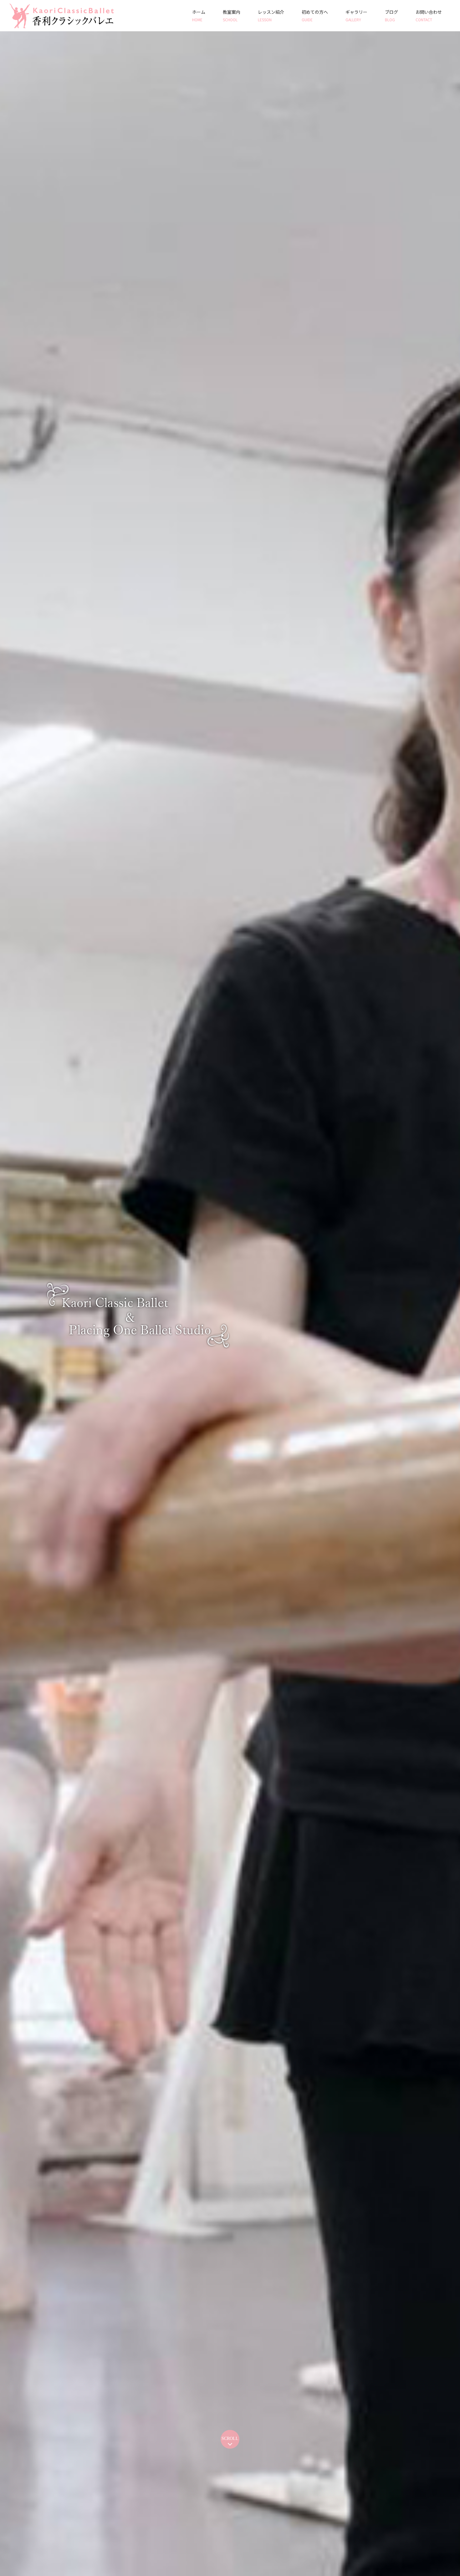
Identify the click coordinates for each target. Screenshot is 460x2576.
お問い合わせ (429, 15)
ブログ (391, 15)
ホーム (199, 15)
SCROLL (230, 2439)
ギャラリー (356, 15)
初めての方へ (315, 15)
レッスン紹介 (271, 15)
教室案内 (232, 15)
